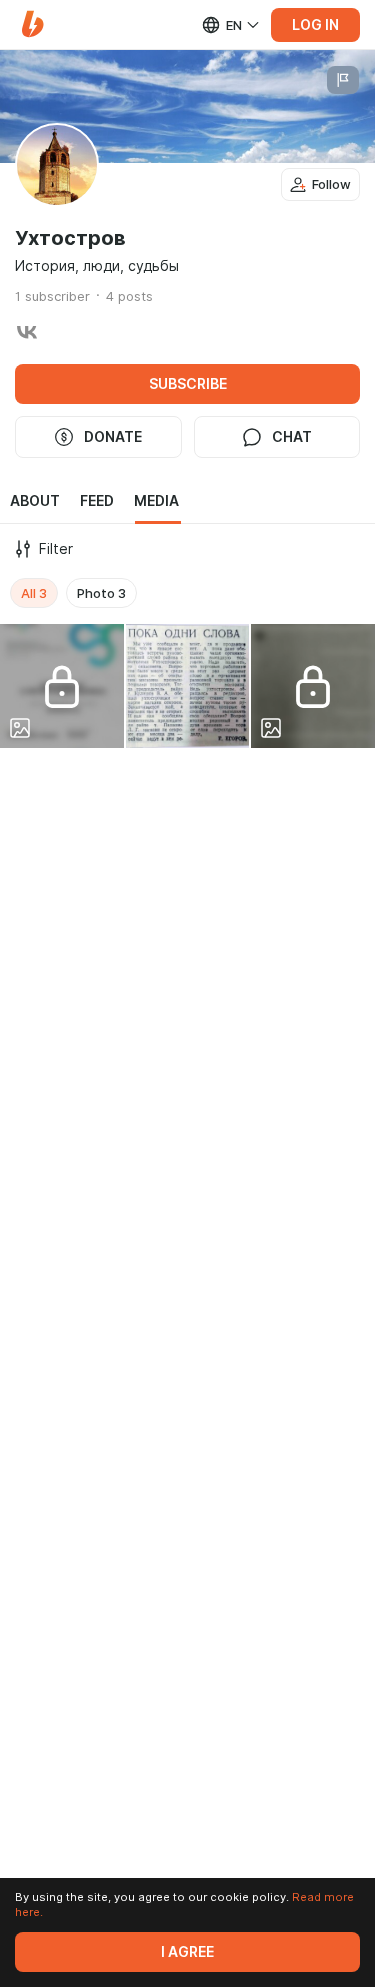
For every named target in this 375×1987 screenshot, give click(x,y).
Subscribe (188, 384)
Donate (113, 437)
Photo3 (101, 593)
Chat (292, 437)
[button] (32, 24)
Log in (315, 25)
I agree (187, 1952)
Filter (56, 549)
